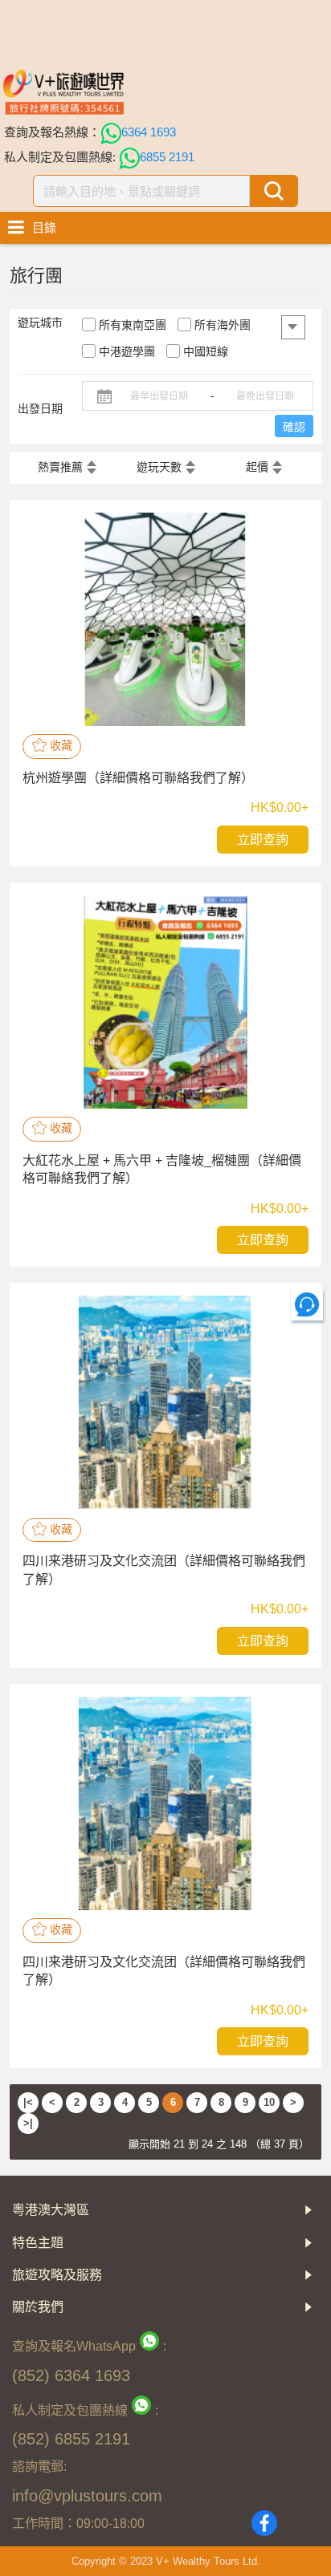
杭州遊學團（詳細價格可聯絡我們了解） (138, 778)
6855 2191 (167, 157)
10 (269, 2102)
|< (28, 2102)
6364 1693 (149, 132)
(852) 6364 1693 (71, 2375)
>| (28, 2123)
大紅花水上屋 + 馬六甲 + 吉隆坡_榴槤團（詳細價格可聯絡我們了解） (162, 1169)
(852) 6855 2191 (71, 2439)
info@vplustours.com (87, 2496)
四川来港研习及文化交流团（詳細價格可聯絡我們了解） (164, 1570)
